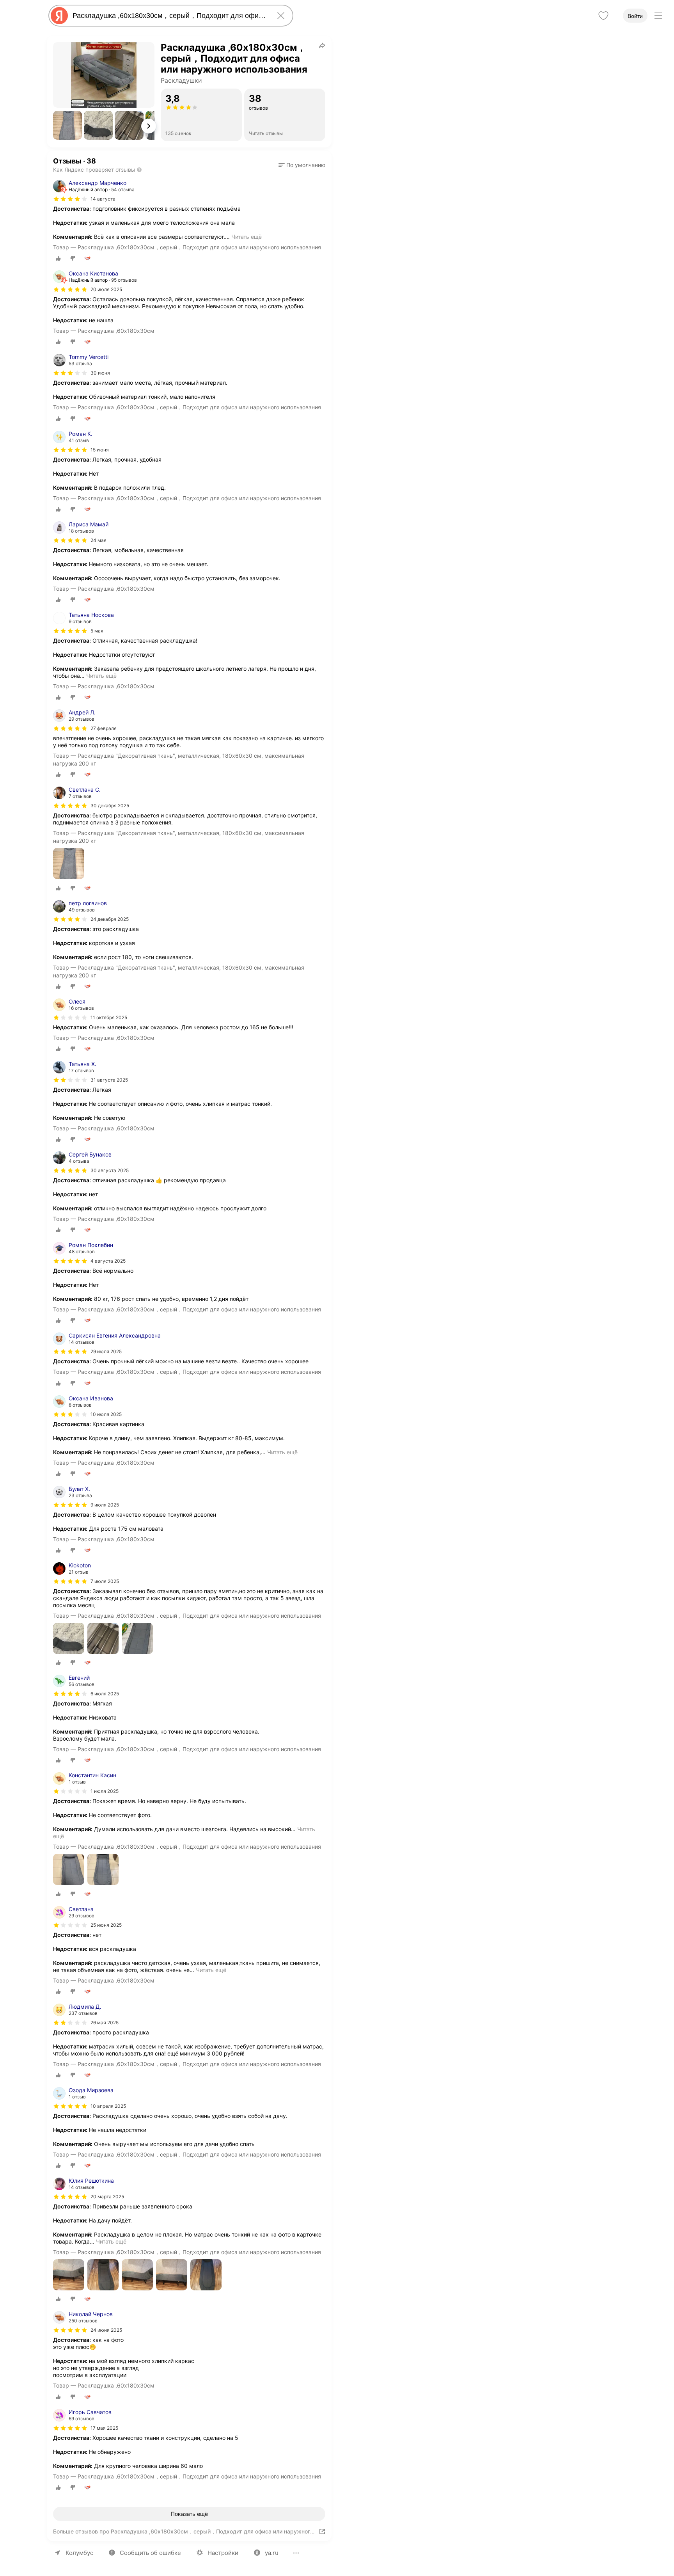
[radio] (59, 258)
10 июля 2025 (106, 1414)
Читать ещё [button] (247, 237)
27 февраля (104, 728)
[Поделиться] (322, 45)
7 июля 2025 (105, 1581)
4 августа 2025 (108, 1261)
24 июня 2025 (106, 2330)
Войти (635, 16)
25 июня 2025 (106, 1925)
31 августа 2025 (109, 1080)
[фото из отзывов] (69, 864)
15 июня (100, 450)
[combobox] (169, 16)
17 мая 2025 (104, 2428)
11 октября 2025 (109, 1017)
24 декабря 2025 (110, 919)
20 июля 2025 (106, 289)
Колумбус (79, 2553)
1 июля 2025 (105, 1791)
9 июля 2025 (105, 1505)
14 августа (103, 199)
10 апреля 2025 (108, 2106)
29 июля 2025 (106, 1351)
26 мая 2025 (105, 2023)
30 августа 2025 (110, 1170)
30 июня (100, 373)
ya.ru (272, 2553)
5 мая (97, 631)
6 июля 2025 (105, 1694)
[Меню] (658, 16)
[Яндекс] (59, 16)
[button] (67, 125)
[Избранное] (603, 16)
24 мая (98, 540)
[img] (70, 199)
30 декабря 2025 (110, 806)
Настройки (223, 2553)
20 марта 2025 (107, 2197)
